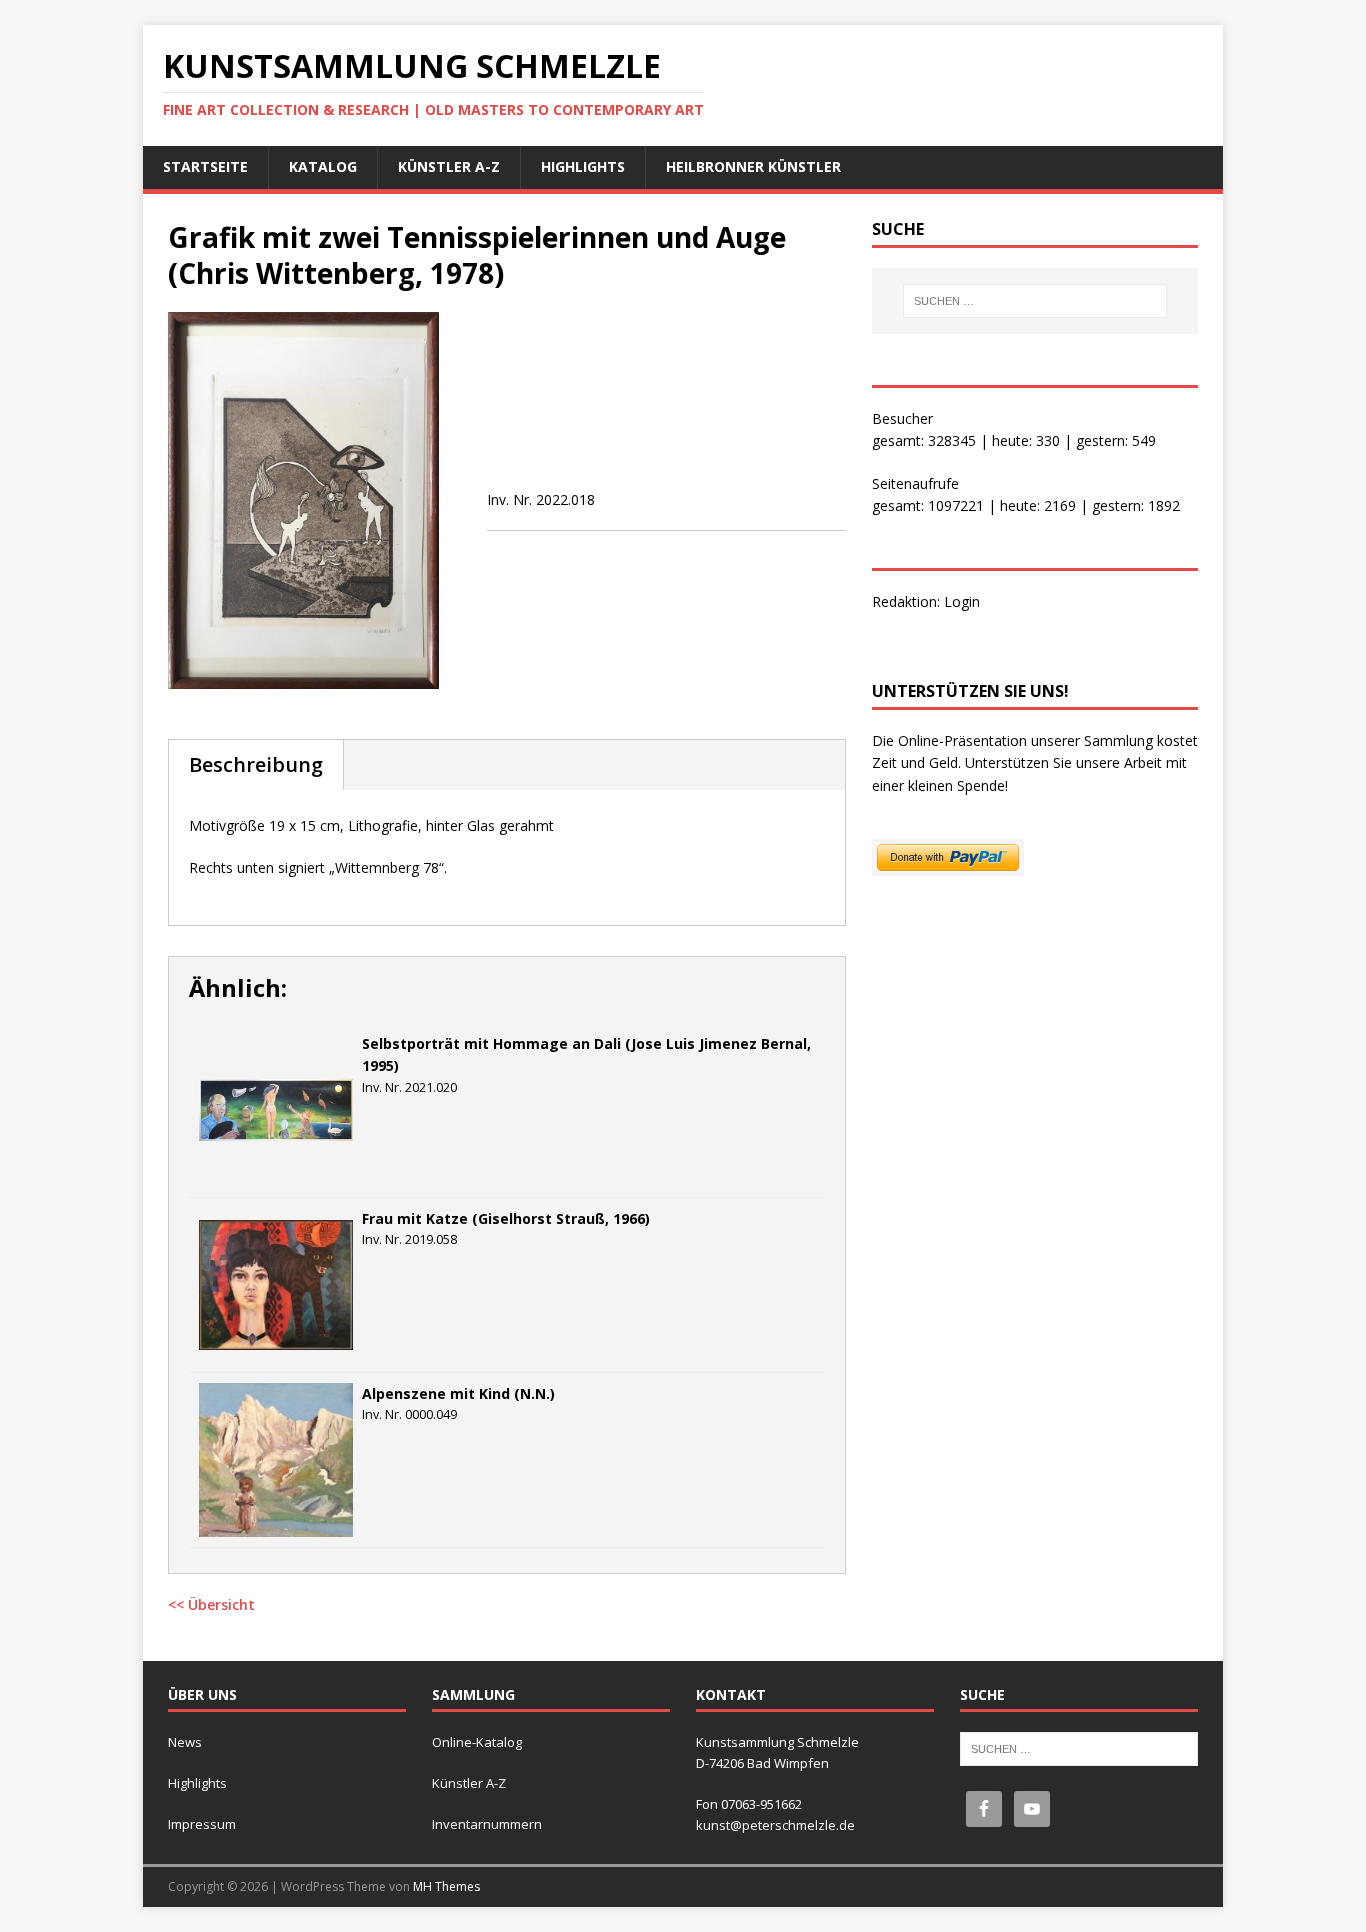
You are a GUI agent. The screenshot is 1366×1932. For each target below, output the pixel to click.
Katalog (323, 166)
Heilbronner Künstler (753, 166)
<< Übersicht (211, 1604)
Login (962, 601)
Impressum (202, 1824)
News (185, 1742)
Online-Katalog (477, 1742)
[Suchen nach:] (1035, 301)
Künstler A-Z (449, 166)
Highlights (583, 166)
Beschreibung (256, 764)
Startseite (205, 166)
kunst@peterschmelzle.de (775, 1825)
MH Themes (446, 1886)
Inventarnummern (487, 1824)
